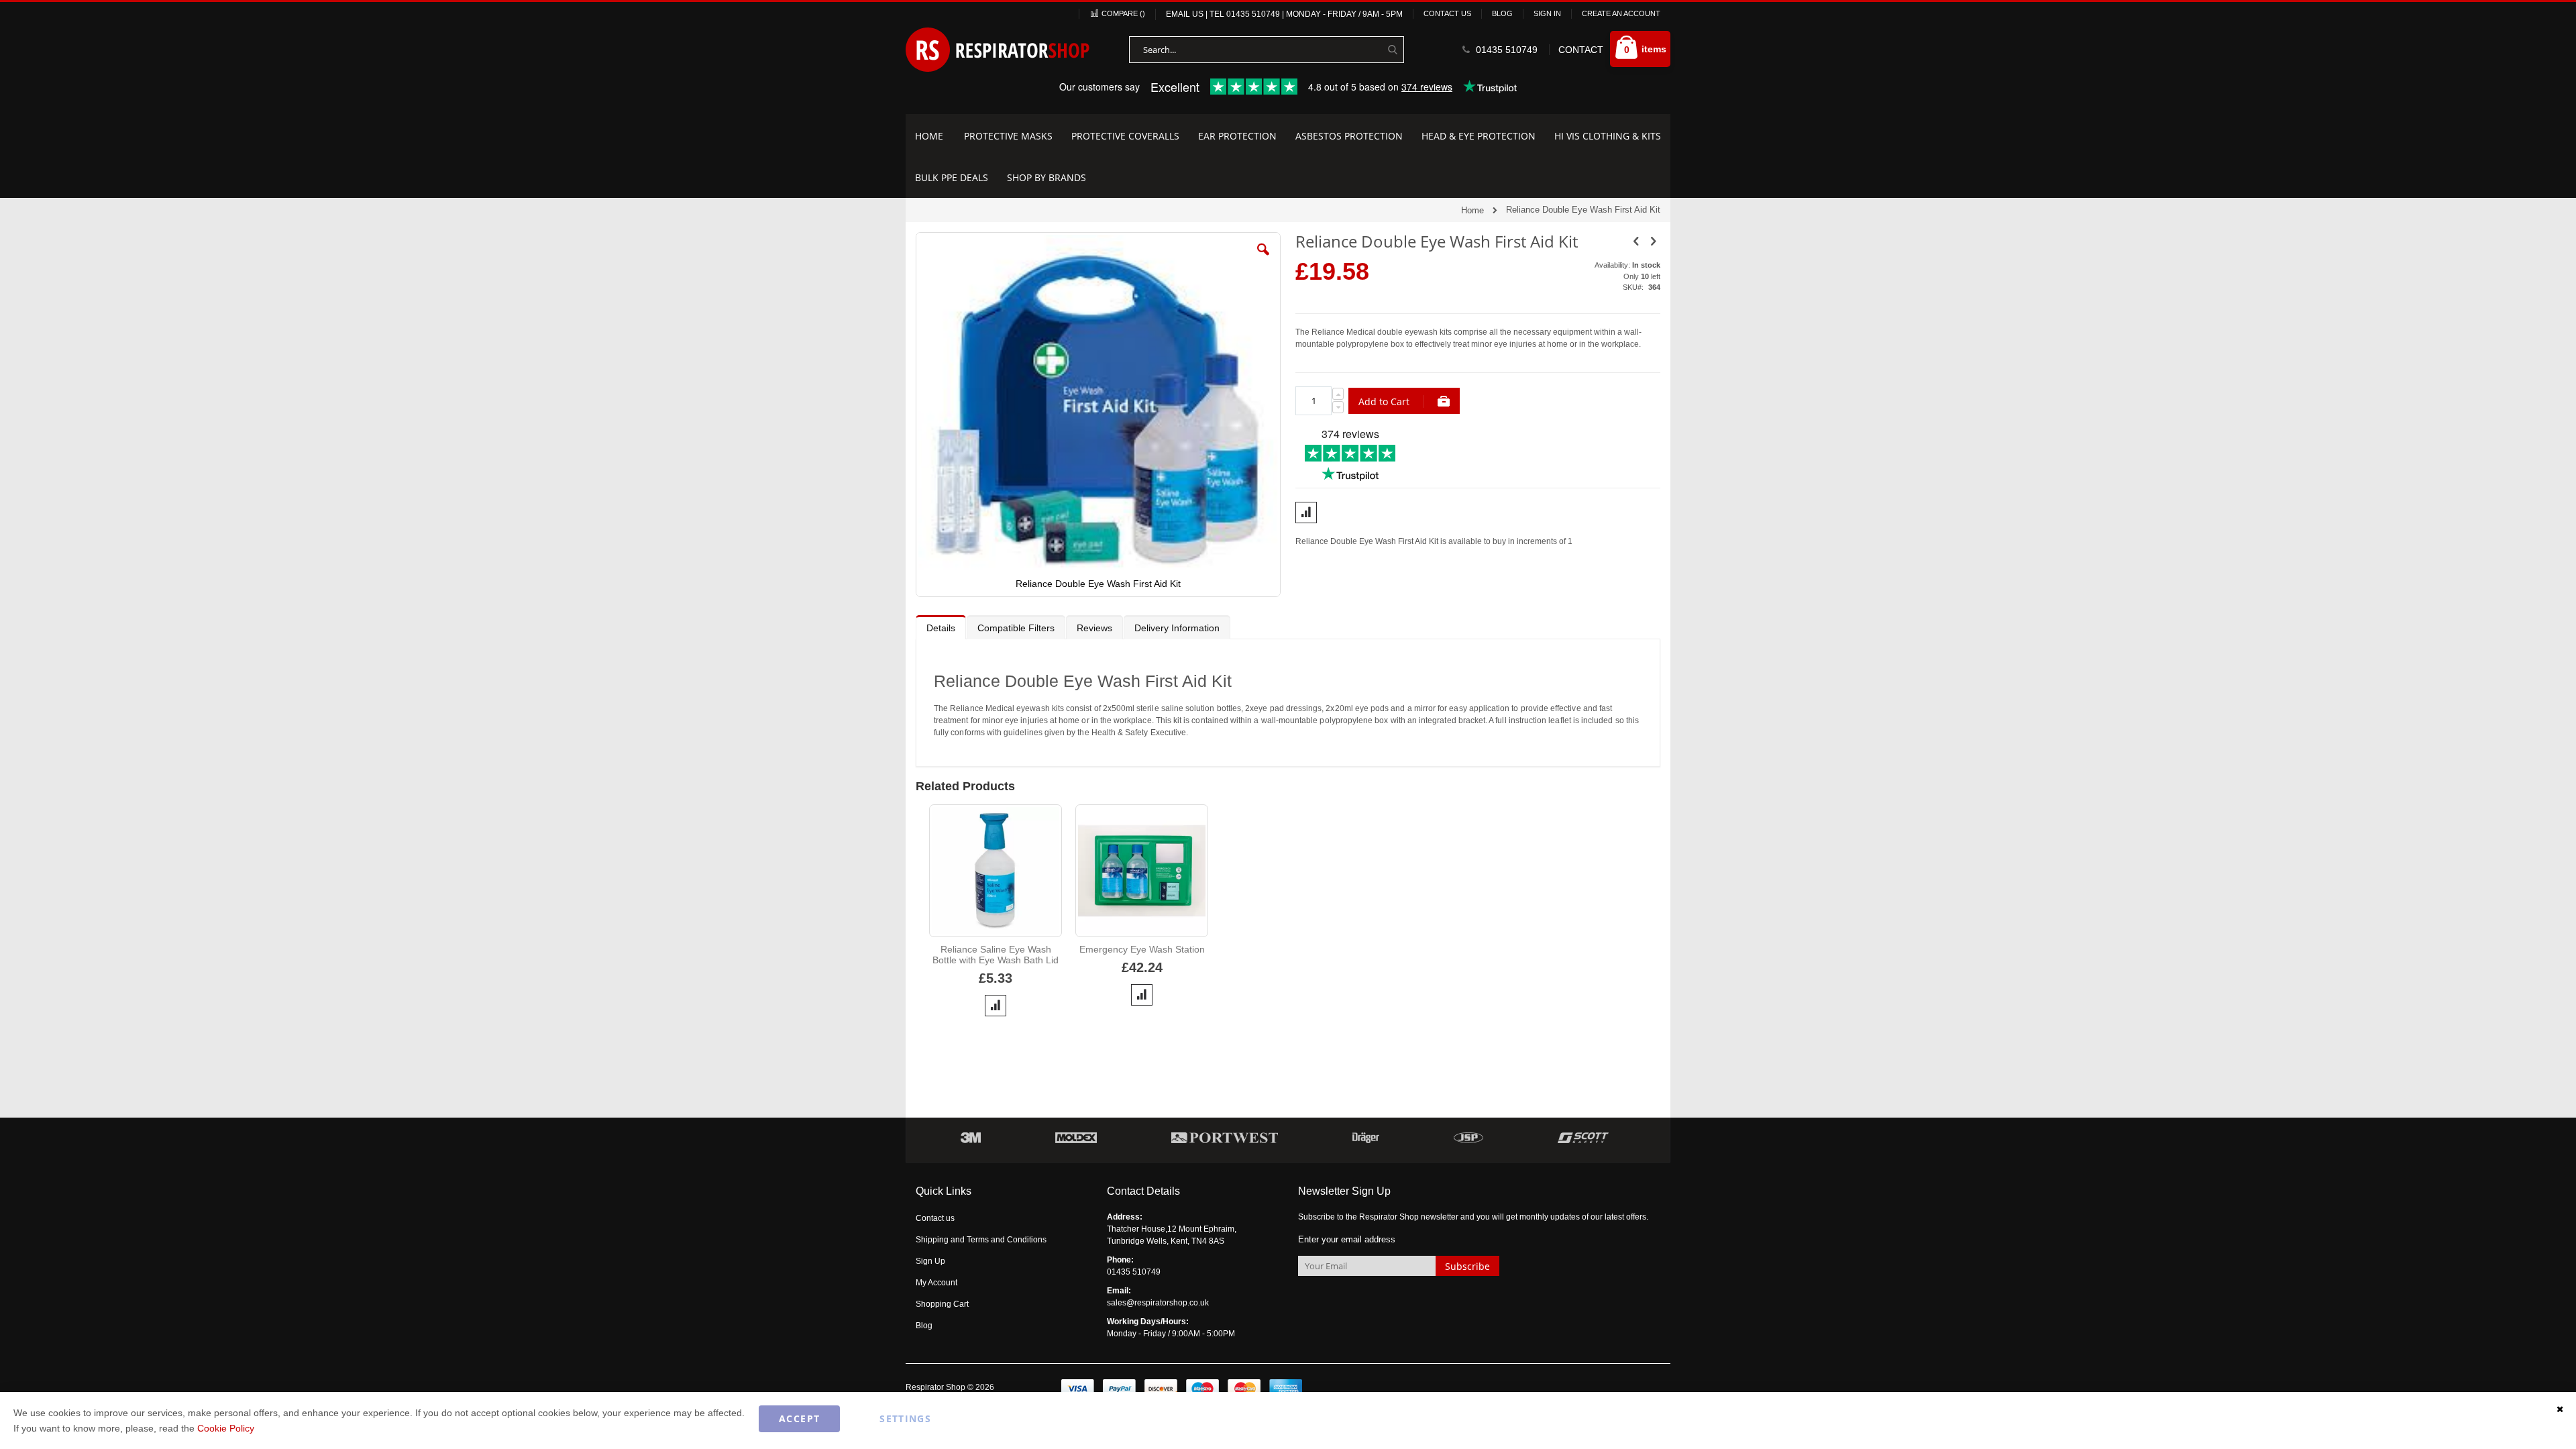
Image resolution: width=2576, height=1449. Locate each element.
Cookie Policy (226, 1428)
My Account (936, 1283)
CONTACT (1581, 50)
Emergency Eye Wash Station (1142, 949)
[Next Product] (1653, 241)
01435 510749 (1253, 14)
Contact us (935, 1218)
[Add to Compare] (996, 1006)
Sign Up (930, 1261)
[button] (1263, 260)
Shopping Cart (942, 1304)
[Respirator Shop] (998, 50)
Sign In (1547, 13)
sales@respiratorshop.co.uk (1158, 1303)
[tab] (941, 627)
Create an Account (1621, 13)
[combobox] (1267, 50)
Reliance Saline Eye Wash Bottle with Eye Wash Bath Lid (996, 955)
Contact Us (1447, 13)
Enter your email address (1347, 1239)
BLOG (1502, 13)
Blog (924, 1326)
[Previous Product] (1636, 241)
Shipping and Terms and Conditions (981, 1240)
